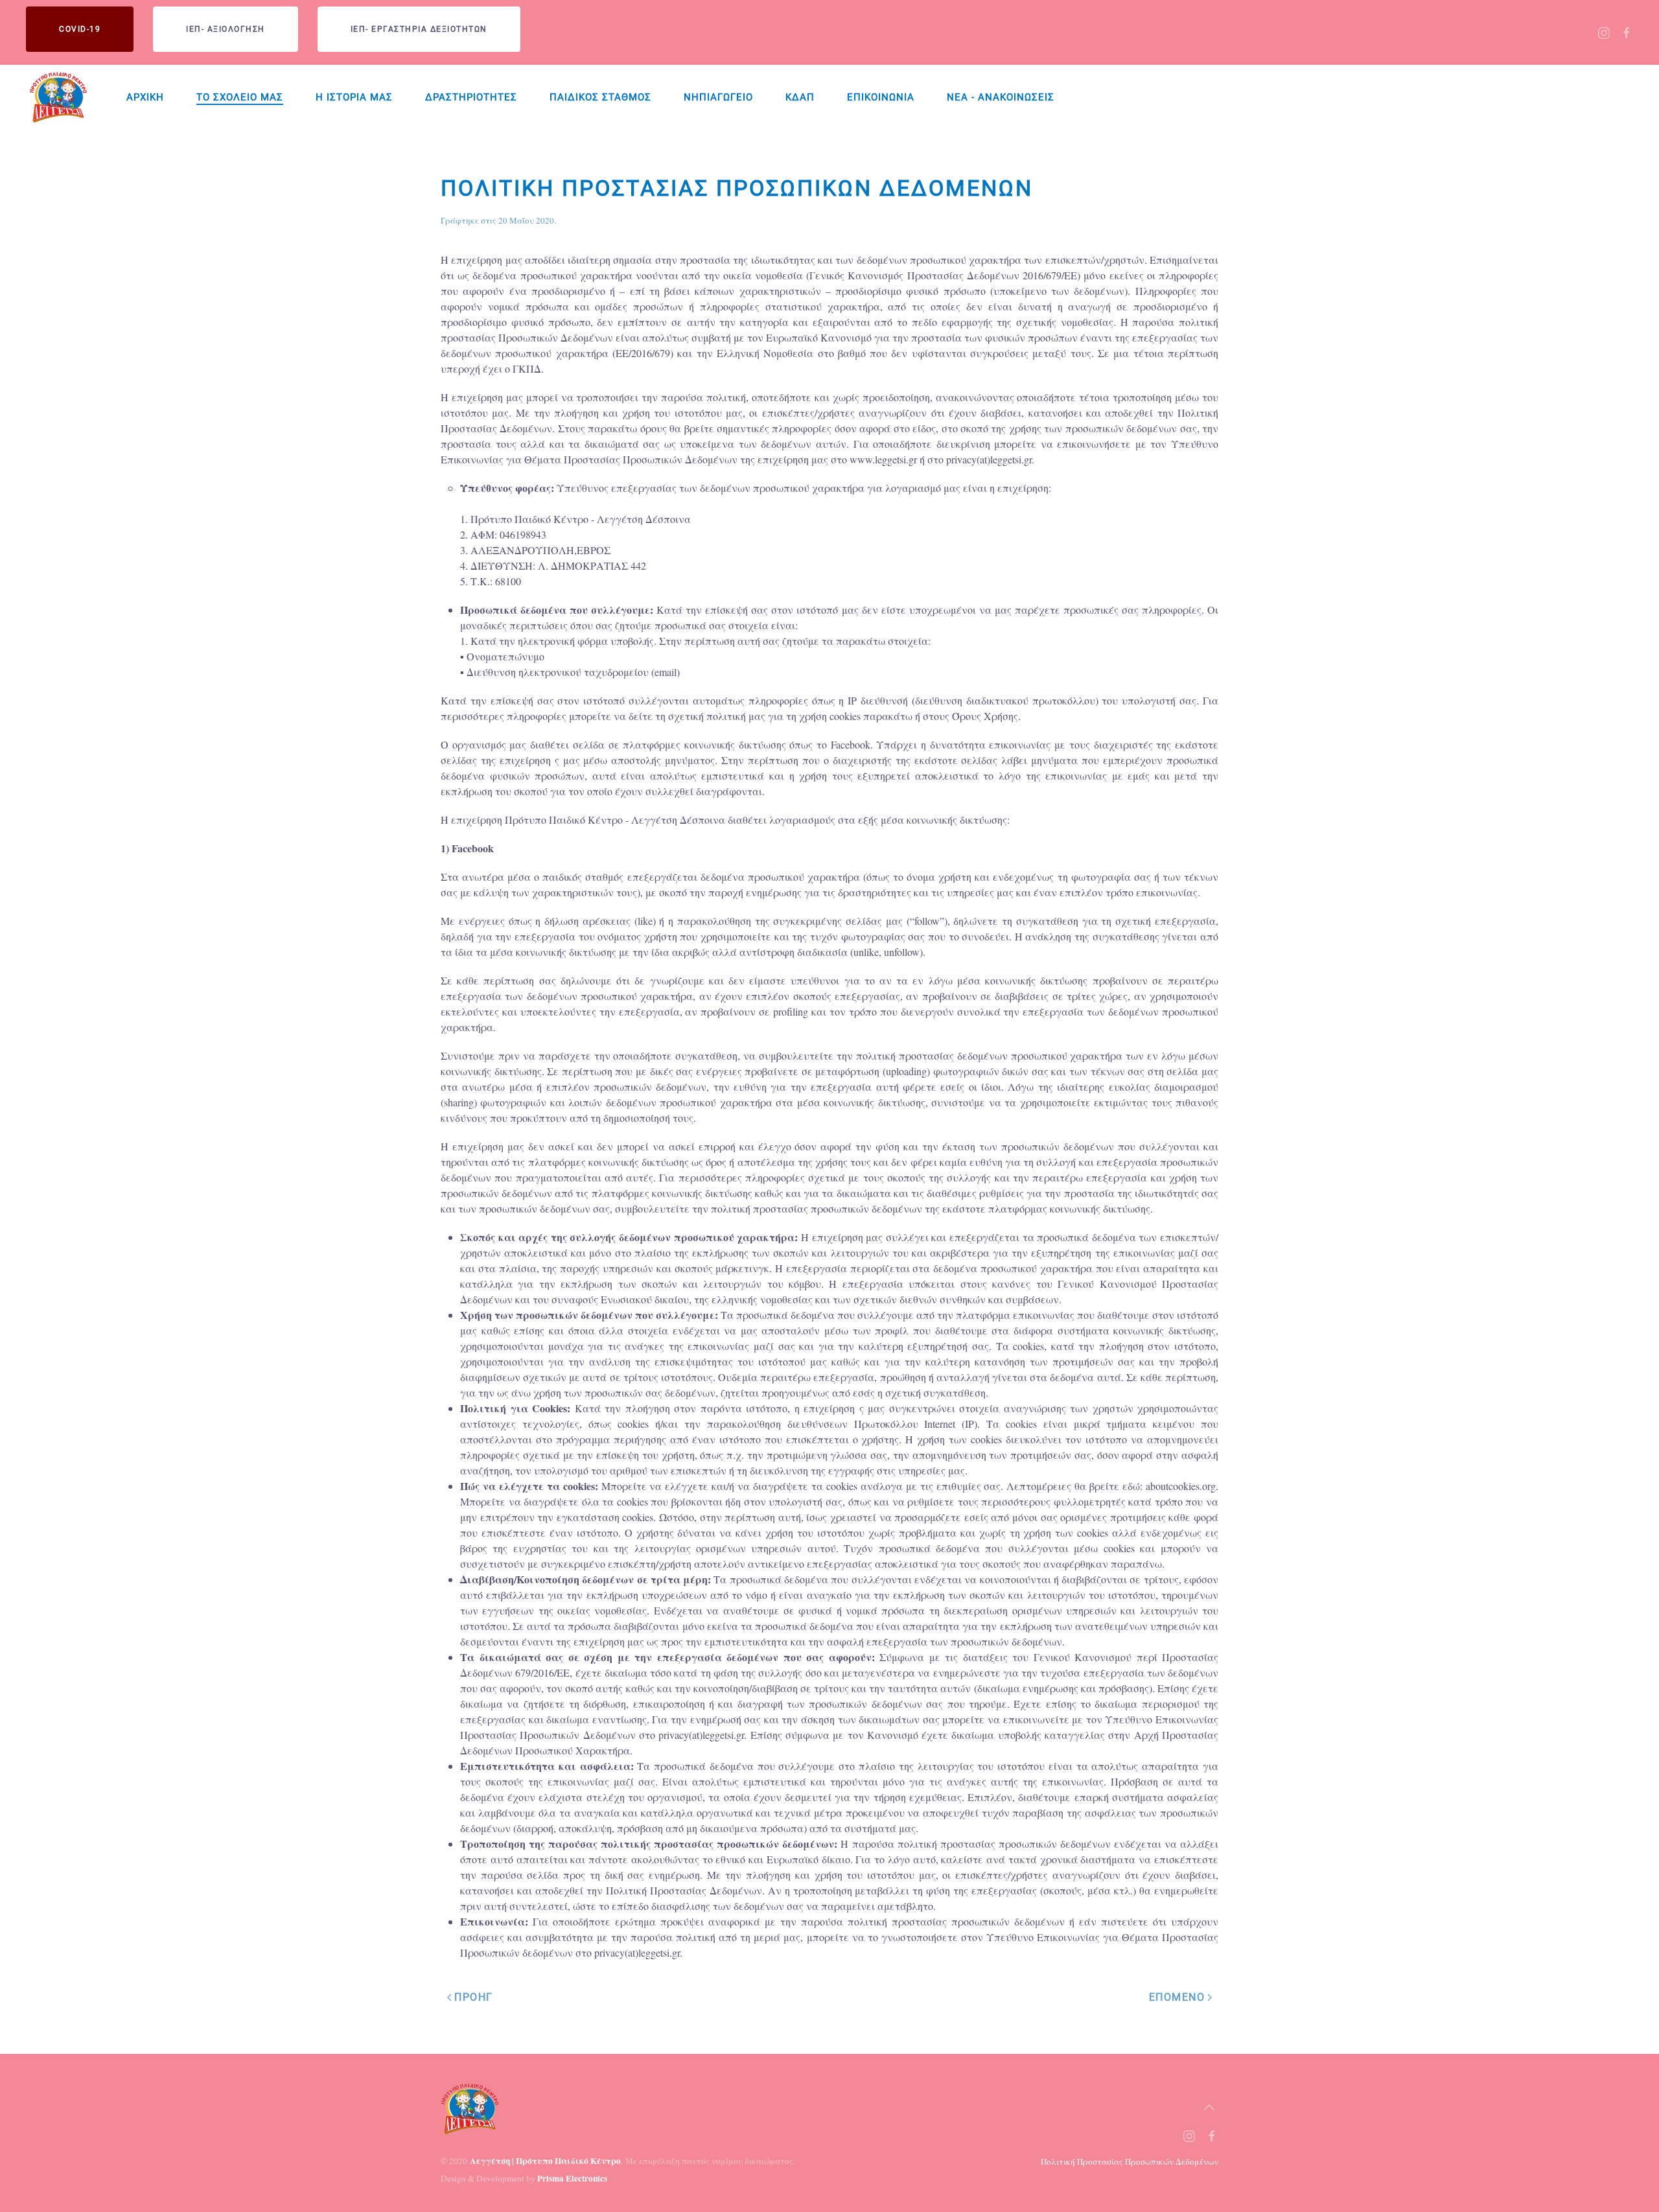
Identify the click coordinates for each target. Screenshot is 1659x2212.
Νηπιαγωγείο (718, 97)
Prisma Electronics (572, 2178)
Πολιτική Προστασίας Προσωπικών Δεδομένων (1130, 2161)
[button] (1209, 2108)
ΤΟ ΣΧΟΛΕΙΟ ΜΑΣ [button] (240, 97)
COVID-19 (80, 29)
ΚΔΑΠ (800, 97)
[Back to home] (60, 97)
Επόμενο (1177, 1997)
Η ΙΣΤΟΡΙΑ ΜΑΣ (354, 97)
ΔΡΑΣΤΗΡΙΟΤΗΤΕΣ (471, 97)
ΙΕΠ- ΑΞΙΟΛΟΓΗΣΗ (226, 29)
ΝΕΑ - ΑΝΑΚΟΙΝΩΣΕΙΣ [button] (1001, 97)
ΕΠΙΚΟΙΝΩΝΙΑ (881, 97)
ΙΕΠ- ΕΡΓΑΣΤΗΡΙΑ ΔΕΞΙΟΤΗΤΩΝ (419, 29)
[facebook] (1627, 31)
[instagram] (1604, 31)
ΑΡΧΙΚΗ (145, 97)
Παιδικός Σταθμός (600, 97)
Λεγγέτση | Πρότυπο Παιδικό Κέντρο (545, 2161)
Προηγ (474, 1997)
